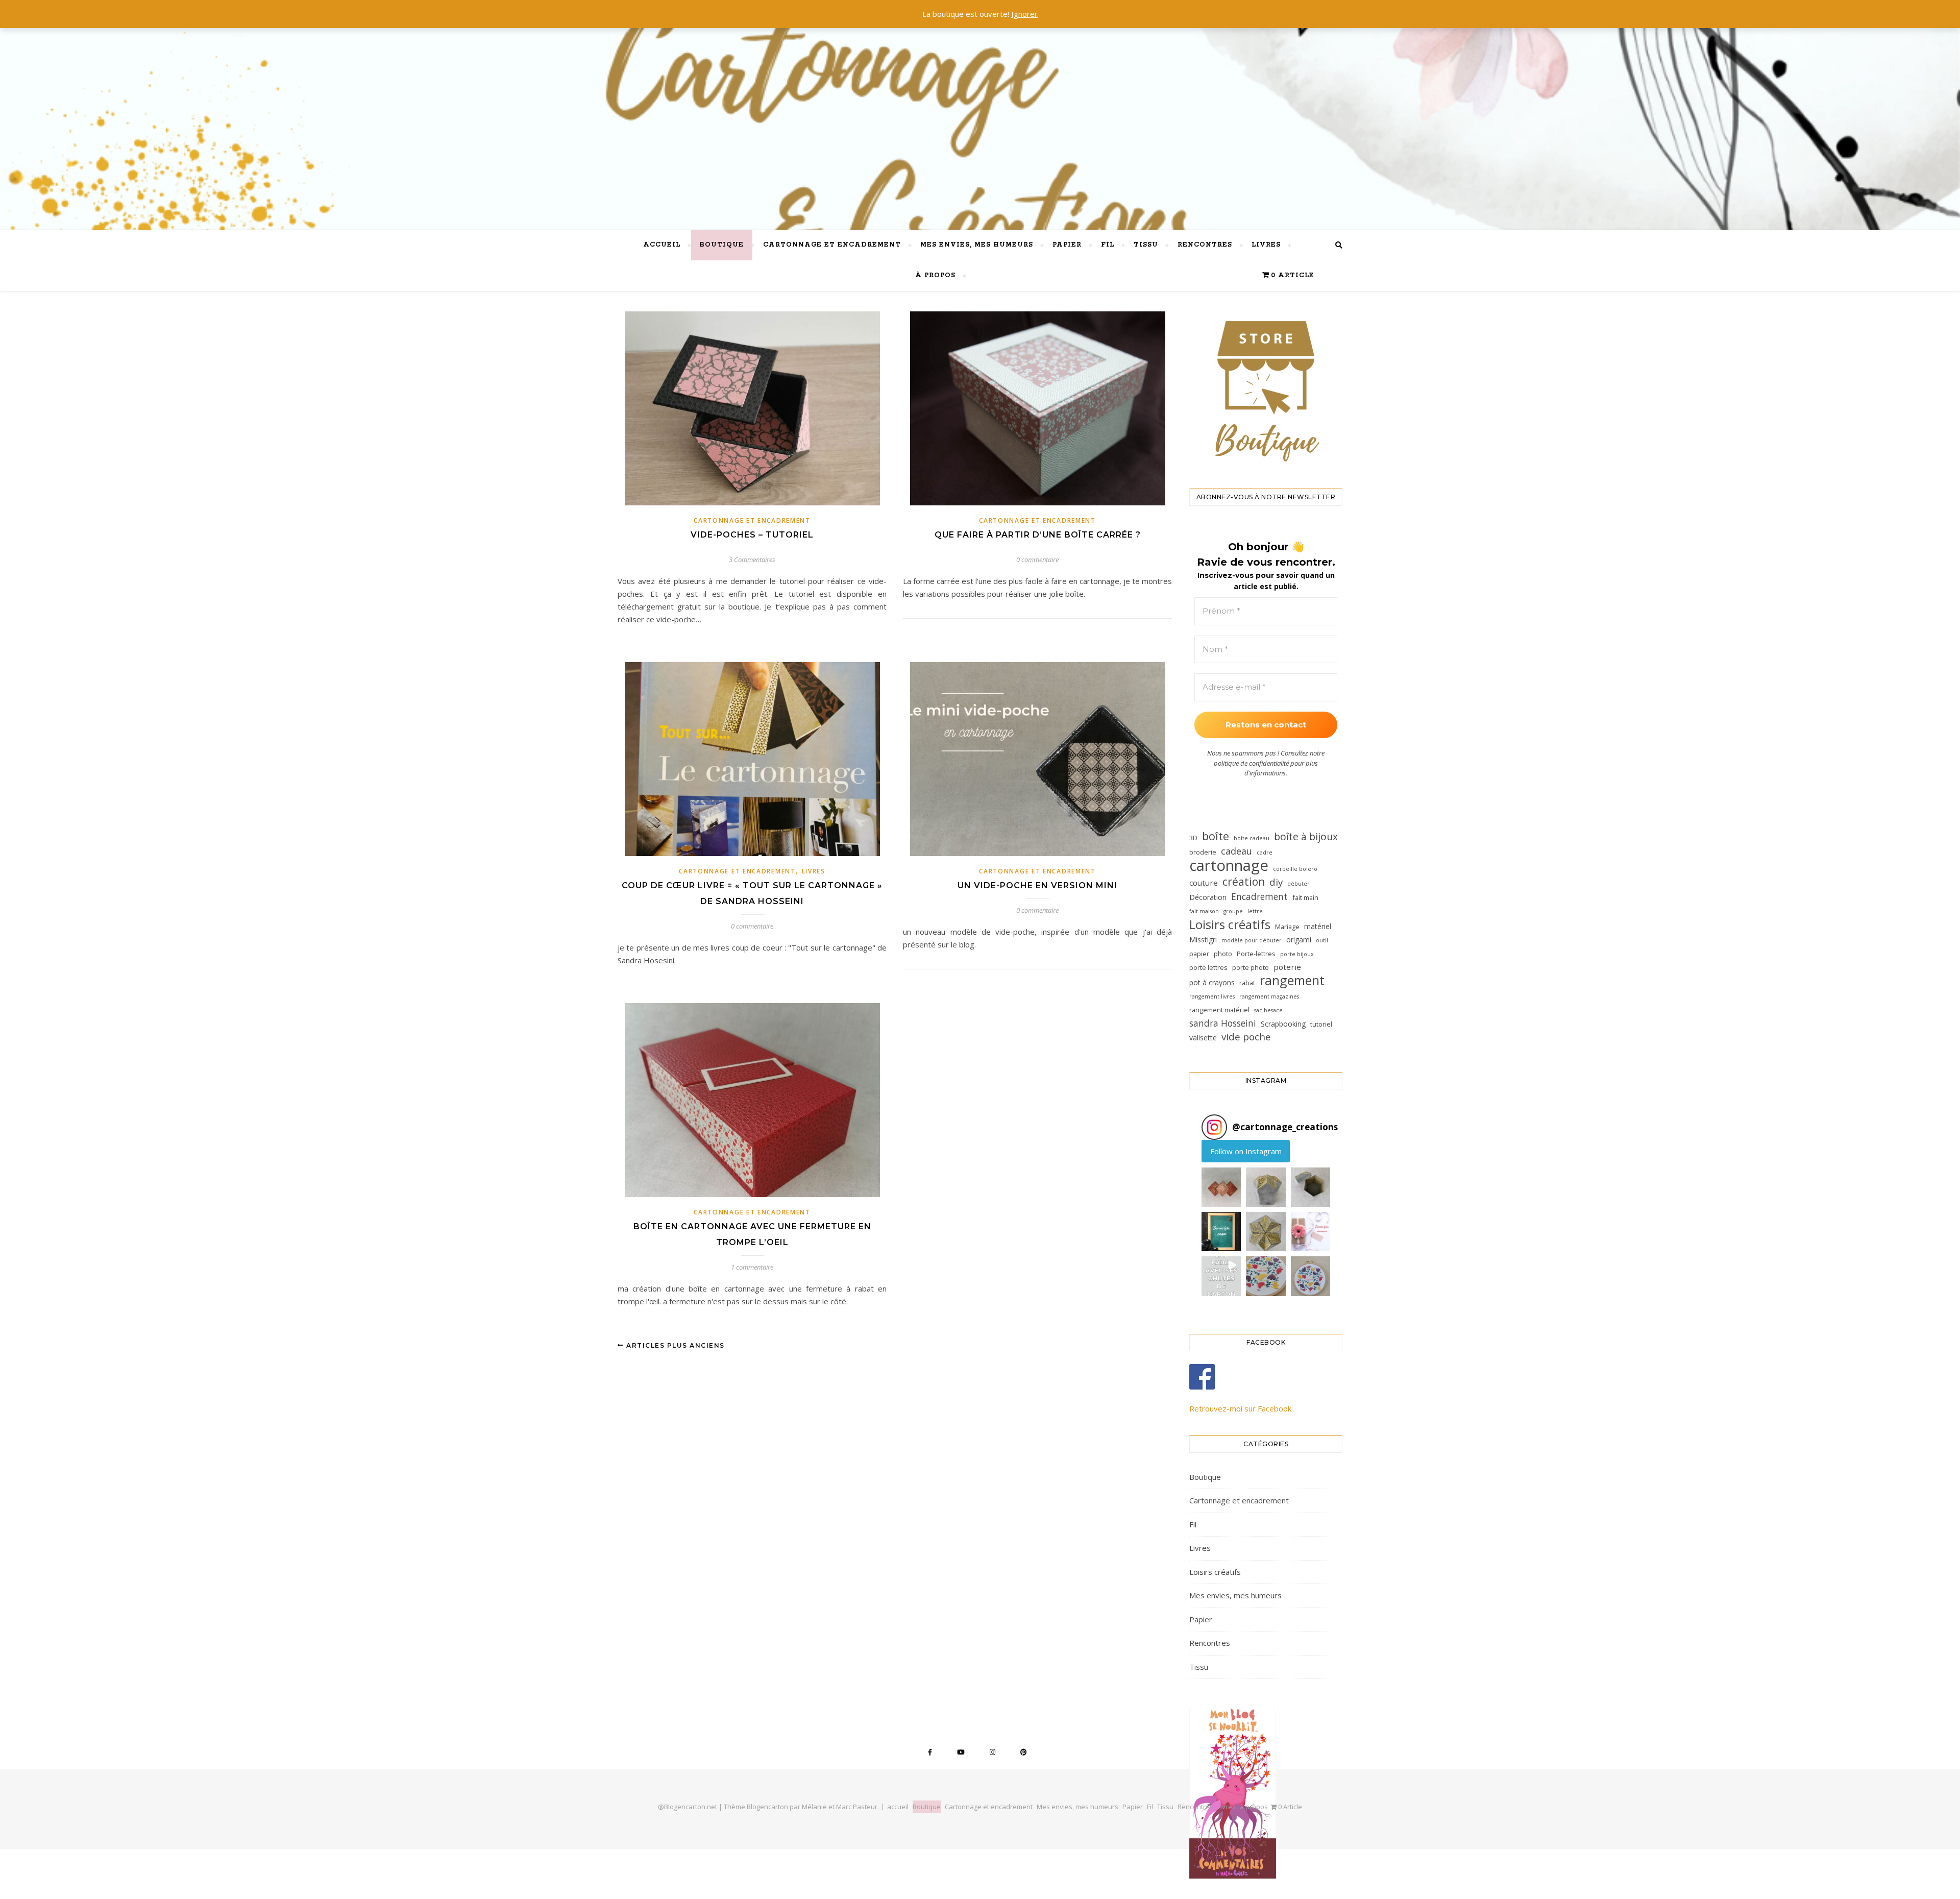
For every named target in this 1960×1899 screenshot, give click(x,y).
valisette (1203, 1038)
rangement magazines (1269, 996)
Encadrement (1259, 896)
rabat (1247, 983)
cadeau (1236, 851)
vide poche (1246, 1037)
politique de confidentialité (1251, 763)
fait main (1305, 897)
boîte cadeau (1252, 838)
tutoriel (1321, 1024)
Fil (1108, 245)
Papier (1067, 245)
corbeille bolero (1295, 869)
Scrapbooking (1283, 1024)
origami (1299, 940)
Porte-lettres (1256, 954)
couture (1204, 883)
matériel (1318, 926)
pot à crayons (1212, 982)
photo (1223, 954)
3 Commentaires (752, 559)
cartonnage (1229, 866)
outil (1322, 940)
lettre (1255, 911)
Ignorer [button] (1024, 14)
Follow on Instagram (1246, 1151)
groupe (1233, 911)
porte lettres (1208, 967)
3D (1193, 838)
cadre (1265, 853)
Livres (1266, 245)
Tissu (1146, 245)
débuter (1298, 884)
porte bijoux (1297, 954)
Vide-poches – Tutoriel (752, 535)
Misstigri (1203, 940)
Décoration (1208, 897)
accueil (662, 245)
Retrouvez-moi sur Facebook (1240, 1408)
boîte (1216, 836)
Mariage (1287, 927)
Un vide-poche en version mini (1037, 885)
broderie (1203, 852)
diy (1276, 882)
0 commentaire (1037, 559)
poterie (1287, 967)
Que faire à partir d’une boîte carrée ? (1038, 535)
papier (1199, 954)
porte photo (1251, 967)
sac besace (1268, 1010)
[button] (1221, 1187)
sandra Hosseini (1223, 1023)
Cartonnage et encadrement (832, 245)
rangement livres (1212, 996)
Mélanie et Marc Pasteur (840, 1807)
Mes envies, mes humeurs (977, 245)
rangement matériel (1219, 1010)
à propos (935, 275)
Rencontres (1205, 245)
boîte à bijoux (1306, 836)
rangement (1292, 980)
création (1244, 882)
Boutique (722, 245)
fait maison (1204, 911)
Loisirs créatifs (1230, 924)
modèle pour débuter (1252, 940)
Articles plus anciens (675, 1345)
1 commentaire (752, 1267)
